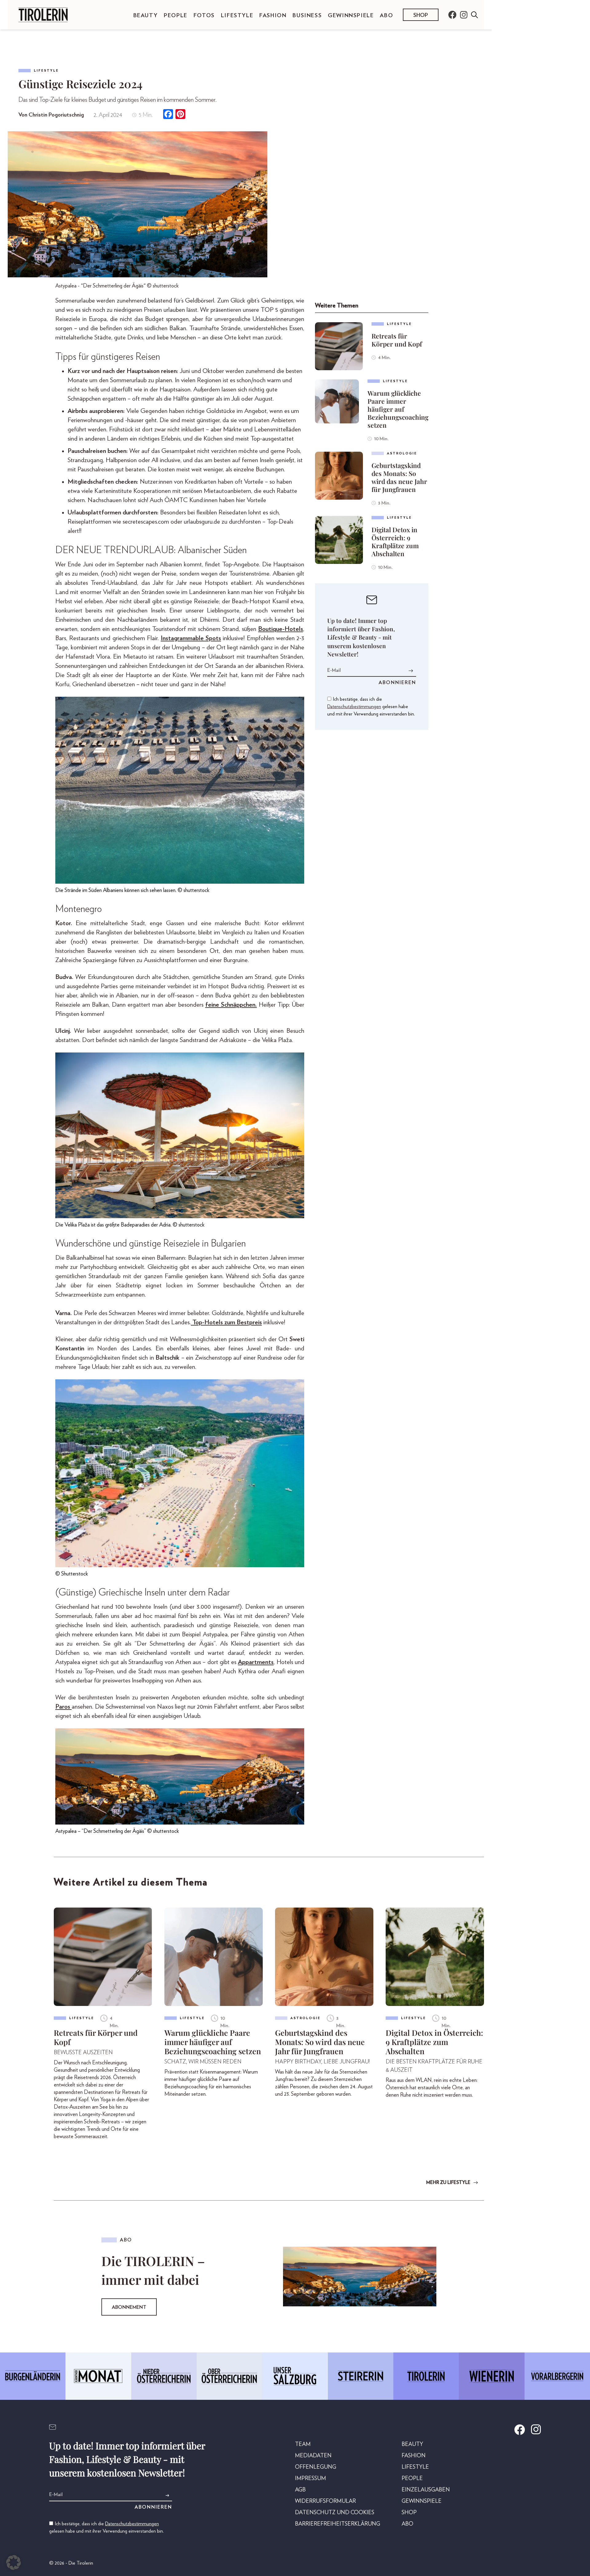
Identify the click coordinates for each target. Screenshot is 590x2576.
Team (303, 2444)
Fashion (273, 16)
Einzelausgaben (426, 2490)
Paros (63, 1707)
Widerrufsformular (325, 2501)
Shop (421, 15)
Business (307, 16)
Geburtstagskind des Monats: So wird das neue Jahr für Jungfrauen (399, 477)
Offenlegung (316, 2467)
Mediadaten (313, 2456)
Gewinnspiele (351, 16)
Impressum (311, 2479)
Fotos (204, 16)
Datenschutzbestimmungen (354, 707)
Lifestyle (237, 16)
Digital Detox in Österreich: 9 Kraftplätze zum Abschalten (395, 541)
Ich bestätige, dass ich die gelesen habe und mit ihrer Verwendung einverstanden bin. (371, 707)
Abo (386, 16)
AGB (300, 2490)
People (176, 16)
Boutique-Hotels (281, 629)
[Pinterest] (180, 115)
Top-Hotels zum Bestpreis (226, 1322)
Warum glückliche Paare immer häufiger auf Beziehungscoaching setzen (398, 409)
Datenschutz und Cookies (335, 2513)
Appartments (256, 1662)
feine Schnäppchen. (231, 1005)
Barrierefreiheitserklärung (338, 2524)
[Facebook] (168, 115)
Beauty (146, 16)
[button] (14, 2562)
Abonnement (129, 2307)
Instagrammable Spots (191, 638)
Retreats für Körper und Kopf (397, 340)
